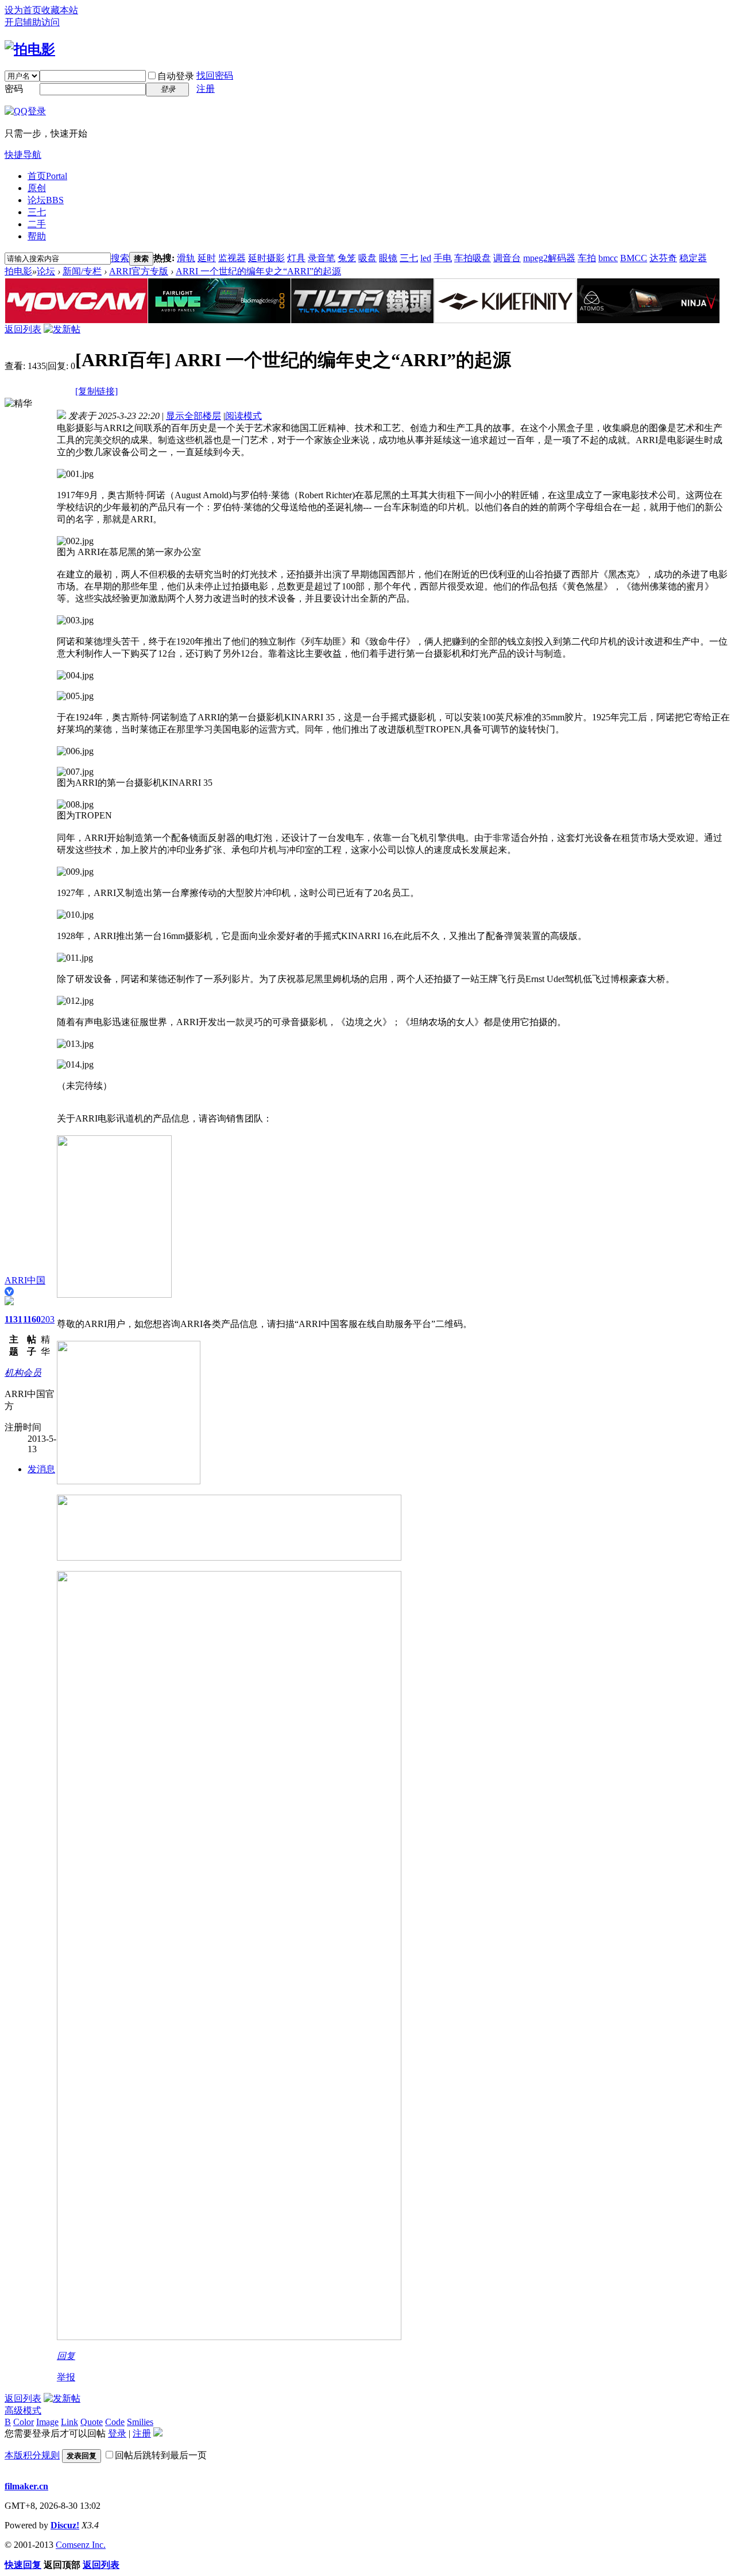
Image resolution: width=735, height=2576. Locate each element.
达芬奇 (663, 258)
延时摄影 (266, 258)
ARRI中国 (25, 1280)
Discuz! (65, 2525)
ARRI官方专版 (139, 271)
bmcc (608, 258)
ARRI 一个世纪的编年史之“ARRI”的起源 (258, 271)
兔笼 (347, 258)
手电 (443, 258)
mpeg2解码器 (549, 258)
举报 (66, 2377)
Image (47, 2422)
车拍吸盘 (473, 258)
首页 (47, 176)
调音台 (507, 258)
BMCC (634, 258)
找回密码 (215, 75)
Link (69, 2422)
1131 (13, 1319)
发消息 (41, 1469)
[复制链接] (96, 391)
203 (48, 1319)
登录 (117, 2433)
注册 (206, 89)
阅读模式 (243, 416)
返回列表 (23, 329)
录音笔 (322, 258)
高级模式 (23, 2410)
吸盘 (367, 258)
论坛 (46, 200)
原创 (37, 188)
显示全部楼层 (194, 416)
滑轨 (186, 258)
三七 (37, 212)
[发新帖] (62, 329)
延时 (207, 258)
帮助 (37, 236)
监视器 (232, 258)
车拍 (587, 258)
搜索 (120, 258)
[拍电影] (30, 49)
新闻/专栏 (82, 271)
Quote (92, 2422)
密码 (14, 89)
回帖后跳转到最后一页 (161, 2455)
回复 (66, 2356)
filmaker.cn (26, 2486)
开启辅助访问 (32, 22)
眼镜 (388, 258)
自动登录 (176, 76)
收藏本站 (60, 10)
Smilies (140, 2422)
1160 (32, 1319)
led (426, 258)
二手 (37, 224)
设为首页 (23, 10)
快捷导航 (23, 155)
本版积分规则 (32, 2455)
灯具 (296, 258)
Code (115, 2422)
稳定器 (693, 258)
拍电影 (18, 271)
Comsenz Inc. (81, 2545)
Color (24, 2422)
